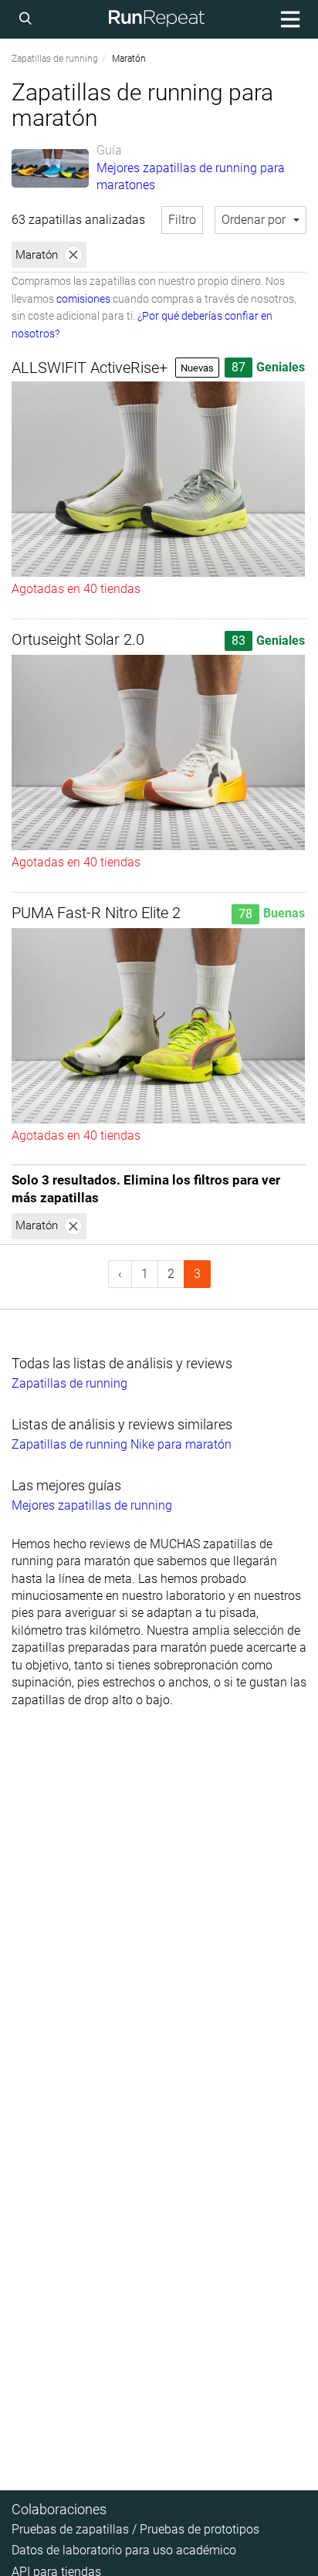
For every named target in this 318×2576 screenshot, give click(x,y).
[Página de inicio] (157, 19)
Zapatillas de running (55, 59)
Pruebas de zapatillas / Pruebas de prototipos (135, 2529)
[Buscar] (28, 19)
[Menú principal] (288, 19)
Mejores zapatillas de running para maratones (191, 176)
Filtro (182, 220)
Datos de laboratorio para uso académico (124, 2550)
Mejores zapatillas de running (92, 1505)
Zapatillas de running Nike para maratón (122, 1444)
